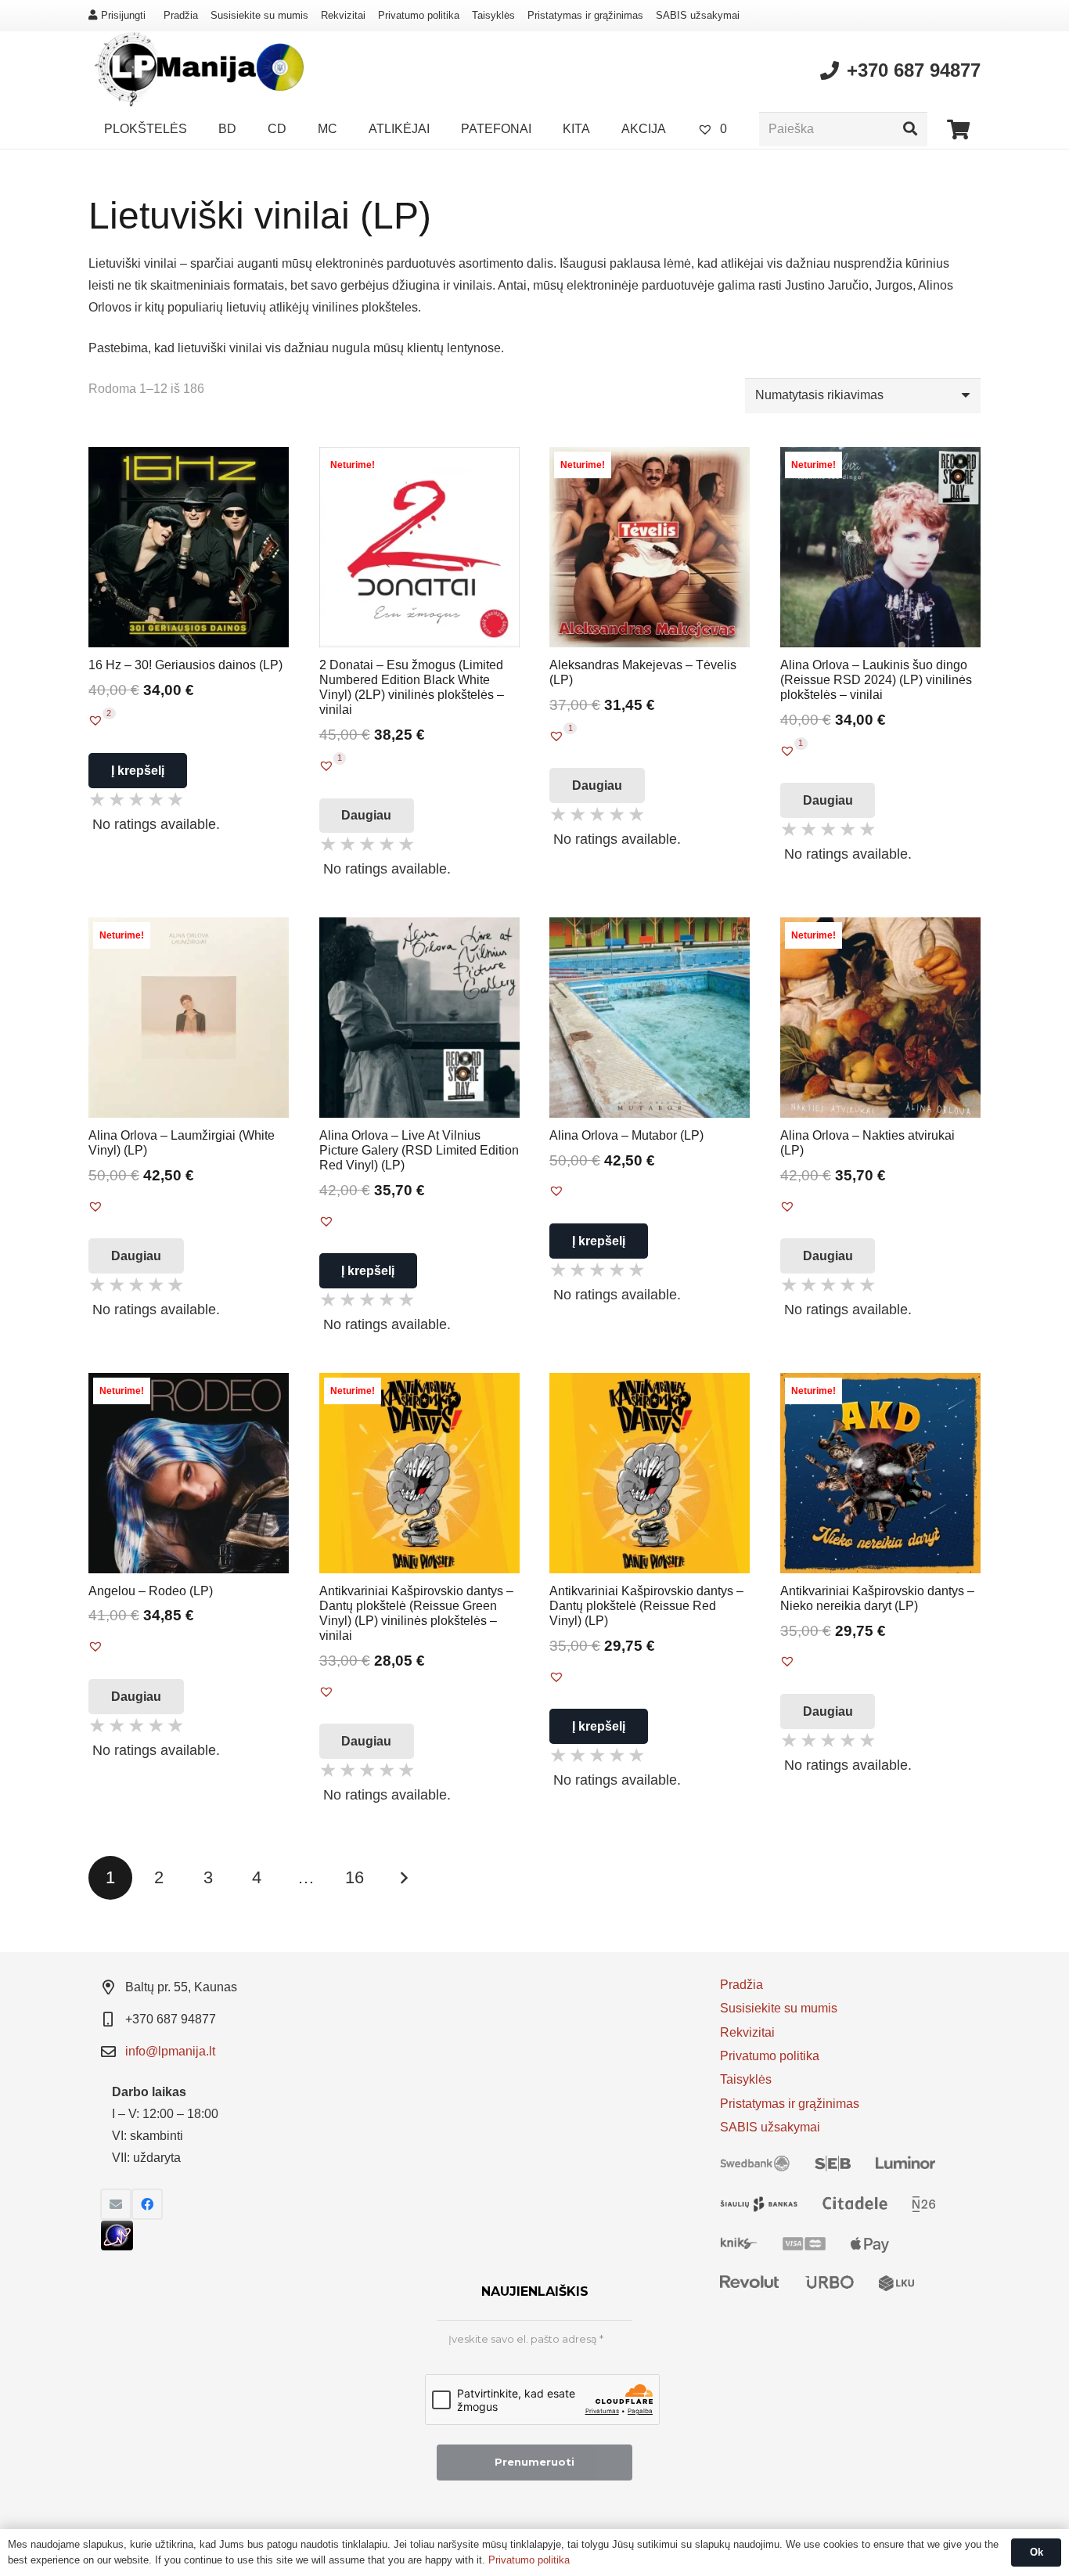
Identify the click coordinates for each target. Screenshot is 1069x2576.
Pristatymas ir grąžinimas (585, 15)
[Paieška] (910, 129)
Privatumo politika (419, 15)
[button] (95, 720)
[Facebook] (147, 2204)
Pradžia (181, 15)
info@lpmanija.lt (170, 2051)
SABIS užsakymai (698, 15)
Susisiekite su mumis (259, 15)
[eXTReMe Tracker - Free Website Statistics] (117, 2246)
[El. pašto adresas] (116, 2204)
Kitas (403, 1878)
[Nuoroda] (196, 70)
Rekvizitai (343, 15)
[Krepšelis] (958, 129)
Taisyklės (493, 15)
